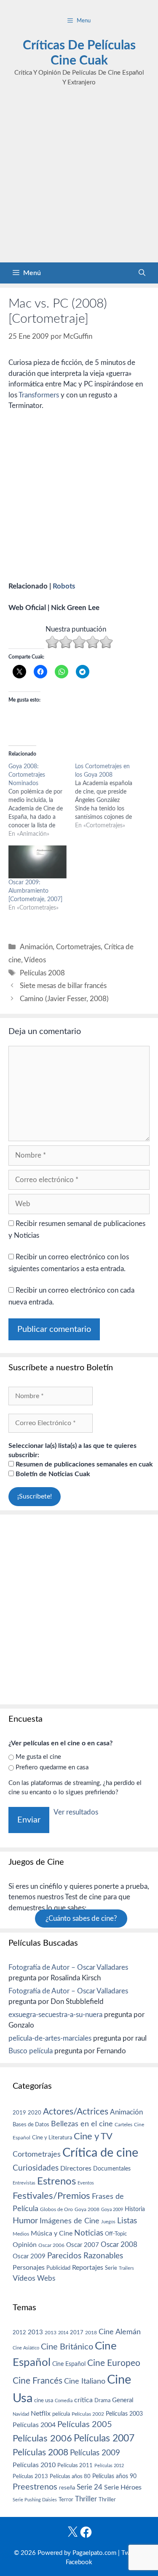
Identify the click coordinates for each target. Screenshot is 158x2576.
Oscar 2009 (29, 2256)
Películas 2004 (34, 2425)
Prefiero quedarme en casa (52, 1767)
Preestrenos (35, 2487)
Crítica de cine (100, 2153)
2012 (19, 2333)
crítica (83, 2400)
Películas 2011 (75, 2465)
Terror (66, 2500)
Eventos (86, 2183)
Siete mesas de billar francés (63, 986)
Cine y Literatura (52, 2138)
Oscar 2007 (83, 2245)
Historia (135, 2209)
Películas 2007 (104, 2438)
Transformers (39, 395)
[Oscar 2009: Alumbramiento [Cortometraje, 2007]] (37, 862)
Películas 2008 (42, 973)
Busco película (31, 2051)
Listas (127, 2221)
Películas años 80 (70, 2476)
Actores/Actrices (76, 2112)
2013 (35, 2332)
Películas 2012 (109, 2466)
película (61, 2414)
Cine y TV (93, 2136)
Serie (111, 2268)
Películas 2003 (124, 2414)
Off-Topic (116, 2234)
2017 (77, 2333)
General (123, 2400)
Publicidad (58, 2268)
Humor (25, 2221)
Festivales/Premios (51, 2196)
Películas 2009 (95, 2453)
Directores (76, 2168)
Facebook (79, 2562)
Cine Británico (67, 2347)
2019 (19, 2113)
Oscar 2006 (51, 2245)
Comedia (64, 2401)
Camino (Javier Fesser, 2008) (64, 999)
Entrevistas (24, 2183)
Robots (64, 586)
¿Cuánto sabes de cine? (81, 1918)
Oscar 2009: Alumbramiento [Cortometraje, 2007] (35, 891)
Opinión (25, 2245)
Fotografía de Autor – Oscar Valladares (68, 1967)
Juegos (108, 2222)
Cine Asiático (26, 2348)
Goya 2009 (112, 2210)
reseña (67, 2488)
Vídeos (35, 960)
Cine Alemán (120, 2332)
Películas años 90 (114, 2476)
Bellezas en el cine (82, 2124)
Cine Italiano (85, 2381)
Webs (46, 2279)
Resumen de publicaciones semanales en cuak (83, 1464)
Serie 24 (90, 2487)
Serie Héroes (123, 2488)
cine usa (44, 2400)
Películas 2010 (34, 2465)
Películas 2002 (88, 2414)
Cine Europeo (114, 2363)
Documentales (112, 2169)
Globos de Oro (56, 2209)
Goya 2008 (87, 2209)
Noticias (89, 2233)
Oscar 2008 (119, 2245)
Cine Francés (37, 2381)
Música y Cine (52, 2233)
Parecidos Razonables (85, 2256)
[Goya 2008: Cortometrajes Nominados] (42, 800)
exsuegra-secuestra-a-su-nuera (55, 2015)
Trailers (126, 2268)
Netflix (41, 2414)
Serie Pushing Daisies (35, 2500)
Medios (21, 2234)
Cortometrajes (78, 947)
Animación (36, 947)
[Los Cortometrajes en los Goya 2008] (108, 796)
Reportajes (88, 2268)
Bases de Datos (31, 2125)
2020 (35, 2113)
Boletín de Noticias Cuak (52, 1474)
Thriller (86, 2499)
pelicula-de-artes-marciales (50, 2038)
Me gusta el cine (38, 1757)
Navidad (21, 2414)
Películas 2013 (30, 2476)
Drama (102, 2401)
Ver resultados (76, 1812)
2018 (91, 2333)
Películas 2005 (85, 2425)
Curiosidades (36, 2168)
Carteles (123, 2125)
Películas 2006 (42, 2438)
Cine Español (69, 2364)
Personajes (29, 2268)
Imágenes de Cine (70, 2221)
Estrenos (56, 2182)
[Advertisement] (79, 179)
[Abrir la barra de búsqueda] (142, 273)
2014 (63, 2333)
